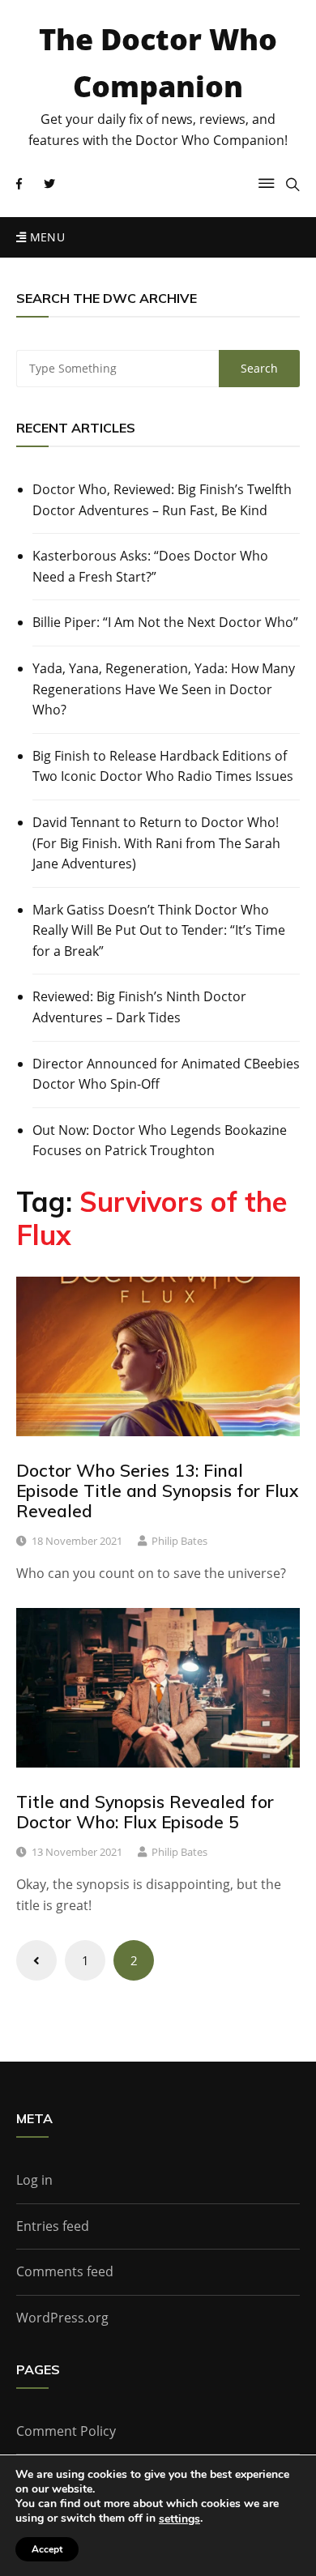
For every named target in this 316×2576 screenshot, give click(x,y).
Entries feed (53, 2226)
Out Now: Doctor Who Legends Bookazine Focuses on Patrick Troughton (160, 1141)
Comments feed (65, 2271)
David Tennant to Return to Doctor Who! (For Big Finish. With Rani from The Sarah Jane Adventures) (156, 843)
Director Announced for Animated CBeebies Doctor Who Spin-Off (166, 1074)
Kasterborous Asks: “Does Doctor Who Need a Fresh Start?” (150, 566)
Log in (34, 2180)
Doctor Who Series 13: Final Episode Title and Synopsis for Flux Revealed (157, 1491)
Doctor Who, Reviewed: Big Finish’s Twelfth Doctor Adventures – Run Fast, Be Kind (162, 500)
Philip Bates (179, 1541)
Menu (45, 237)
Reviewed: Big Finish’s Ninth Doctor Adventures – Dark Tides (139, 1007)
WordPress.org (62, 2318)
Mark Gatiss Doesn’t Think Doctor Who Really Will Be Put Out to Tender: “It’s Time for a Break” (159, 930)
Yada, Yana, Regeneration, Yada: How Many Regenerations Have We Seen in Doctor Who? (164, 689)
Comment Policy (66, 2431)
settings (179, 2519)
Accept (47, 2549)
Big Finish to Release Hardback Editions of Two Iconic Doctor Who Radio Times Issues (163, 766)
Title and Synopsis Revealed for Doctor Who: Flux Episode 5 (145, 1812)
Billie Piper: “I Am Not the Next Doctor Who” (165, 622)
